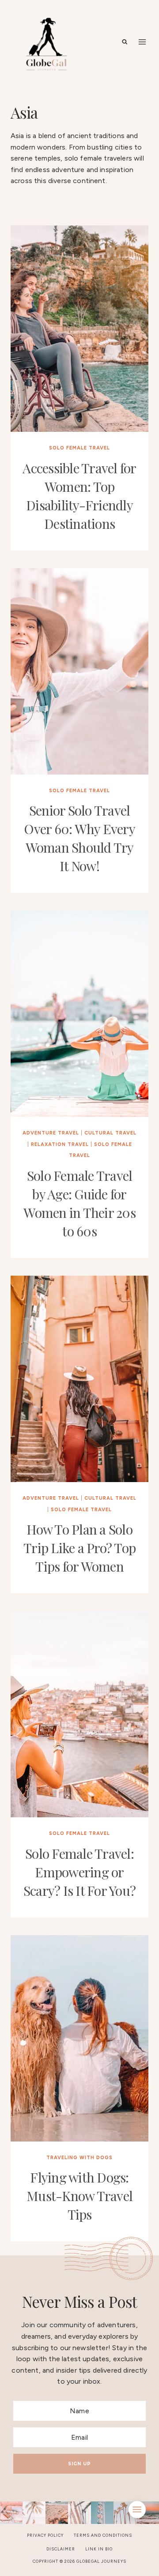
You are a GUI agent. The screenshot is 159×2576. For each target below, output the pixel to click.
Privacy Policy (45, 2535)
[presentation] (79, 329)
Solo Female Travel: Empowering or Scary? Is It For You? (79, 1872)
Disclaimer (61, 2549)
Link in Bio (99, 2549)
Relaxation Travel (60, 1144)
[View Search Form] (125, 42)
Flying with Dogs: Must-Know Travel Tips (79, 2196)
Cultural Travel (110, 1133)
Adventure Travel (51, 1133)
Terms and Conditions (103, 2535)
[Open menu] (142, 42)
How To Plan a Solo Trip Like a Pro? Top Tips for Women (79, 1548)
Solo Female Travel (79, 448)
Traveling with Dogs (79, 2158)
